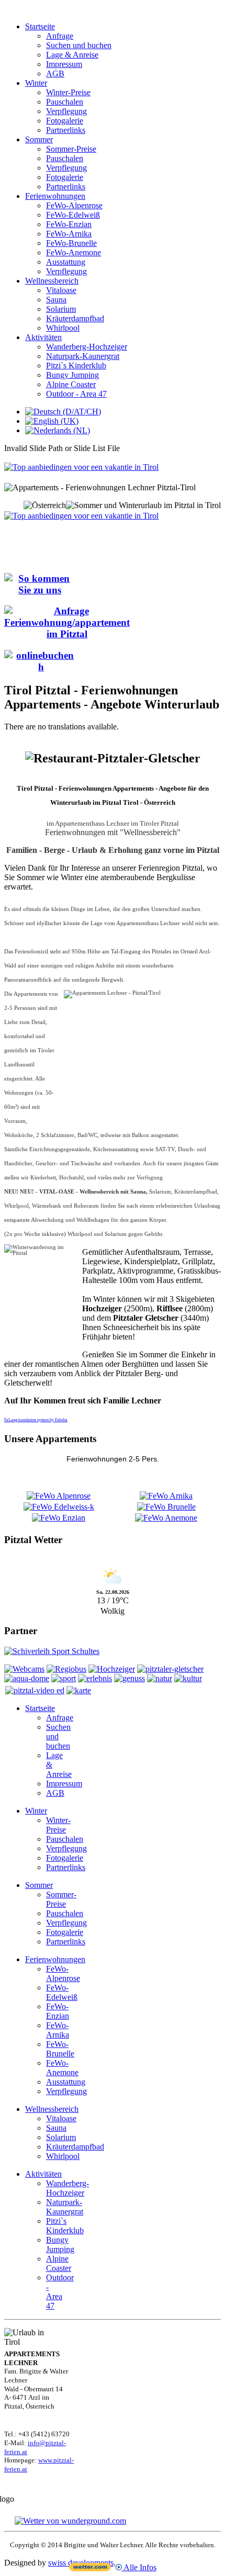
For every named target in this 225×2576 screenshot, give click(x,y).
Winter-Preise (68, 92)
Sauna (56, 300)
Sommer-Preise (71, 149)
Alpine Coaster (71, 384)
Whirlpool (63, 328)
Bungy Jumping (72, 375)
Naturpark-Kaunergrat (83, 356)
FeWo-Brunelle (71, 243)
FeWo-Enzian (69, 224)
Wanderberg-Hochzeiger (87, 347)
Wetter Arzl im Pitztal (113, 1560)
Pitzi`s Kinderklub (76, 365)
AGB (55, 74)
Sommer (39, 139)
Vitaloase (61, 290)
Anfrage (60, 36)
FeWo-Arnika (69, 234)
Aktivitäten (43, 337)
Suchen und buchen (79, 45)
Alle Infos (139, 2567)
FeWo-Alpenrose (74, 205)
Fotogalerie (65, 121)
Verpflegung (66, 111)
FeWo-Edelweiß (73, 215)
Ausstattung (66, 262)
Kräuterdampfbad (75, 318)
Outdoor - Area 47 (76, 394)
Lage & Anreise (72, 55)
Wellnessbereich (52, 281)
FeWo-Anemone (74, 252)
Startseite (40, 26)
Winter (36, 83)
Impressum (64, 64)
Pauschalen (65, 102)
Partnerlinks (66, 130)
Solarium (61, 309)
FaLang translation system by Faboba (36, 1420)
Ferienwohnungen (55, 196)
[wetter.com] (90, 2568)
